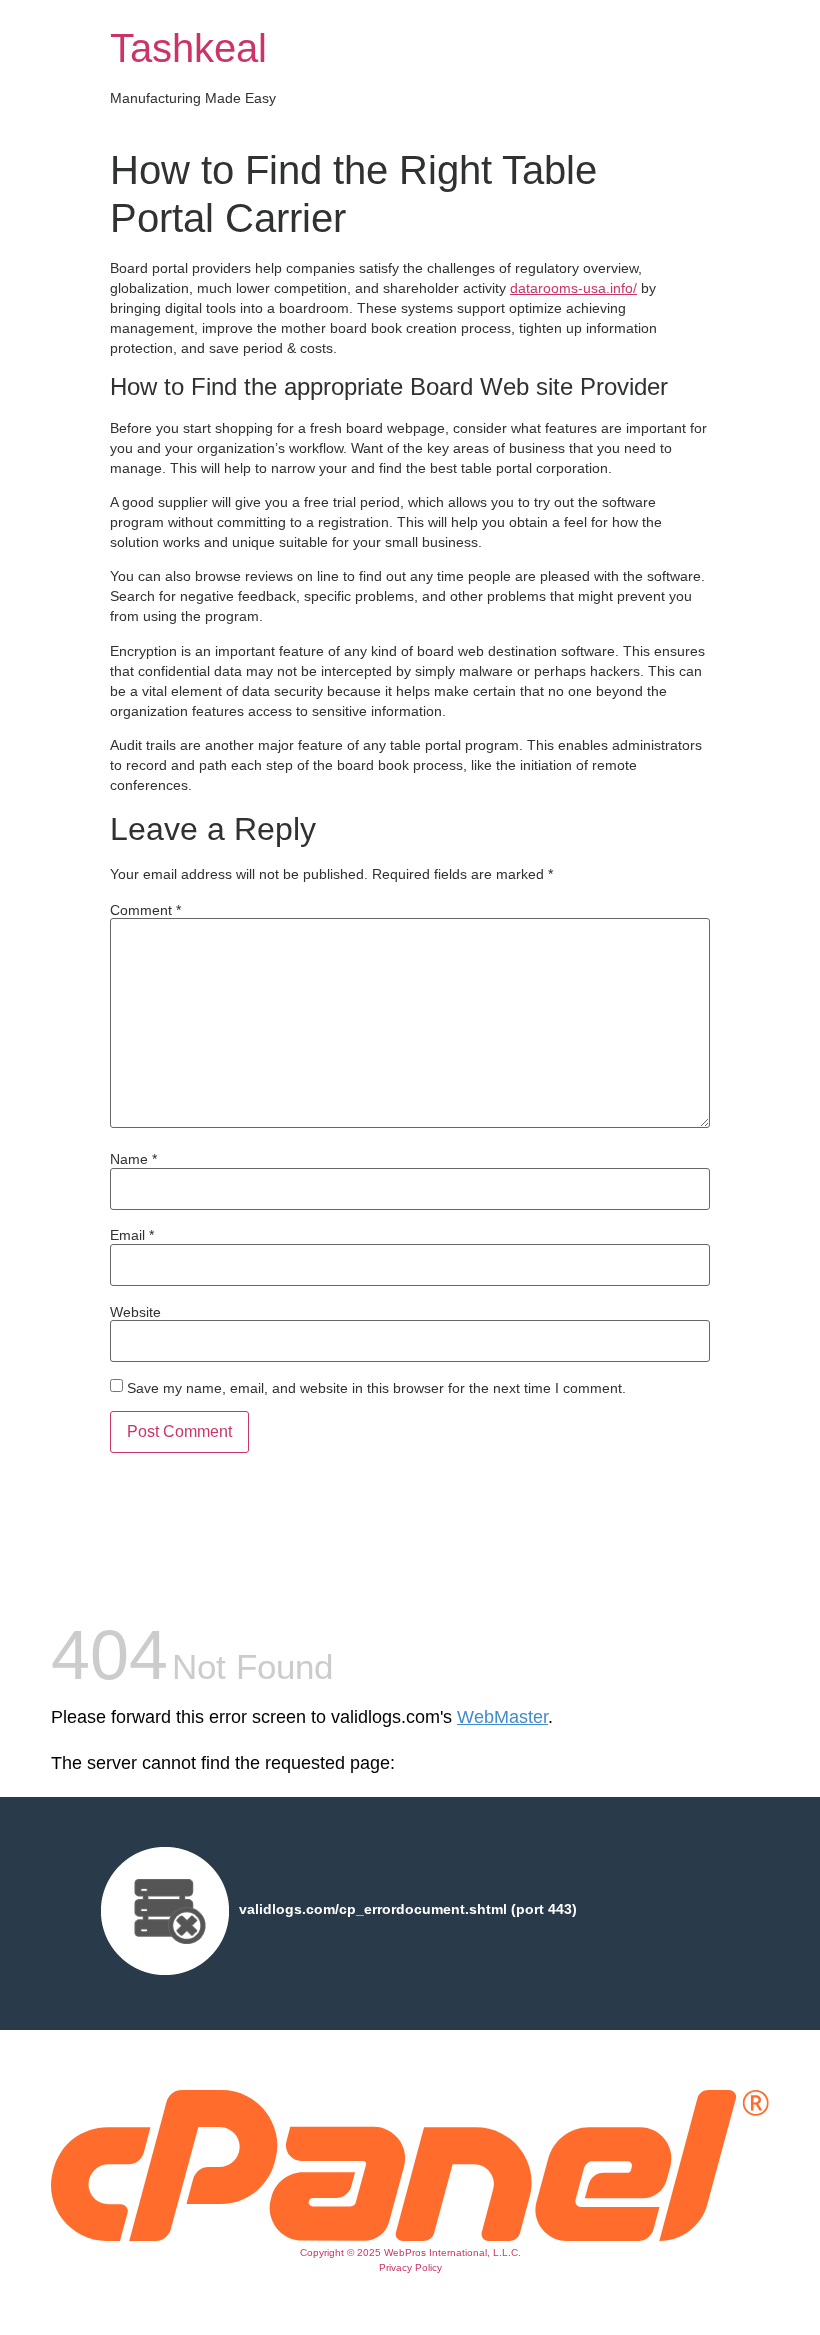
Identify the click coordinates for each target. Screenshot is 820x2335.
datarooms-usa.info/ (573, 288)
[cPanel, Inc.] (410, 2236)
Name (133, 1159)
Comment (145, 910)
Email (132, 1235)
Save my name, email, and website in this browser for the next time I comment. (376, 1388)
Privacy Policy (410, 2267)
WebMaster (502, 1717)
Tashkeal (188, 48)
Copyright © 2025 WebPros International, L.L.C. (410, 2252)
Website (135, 1312)
